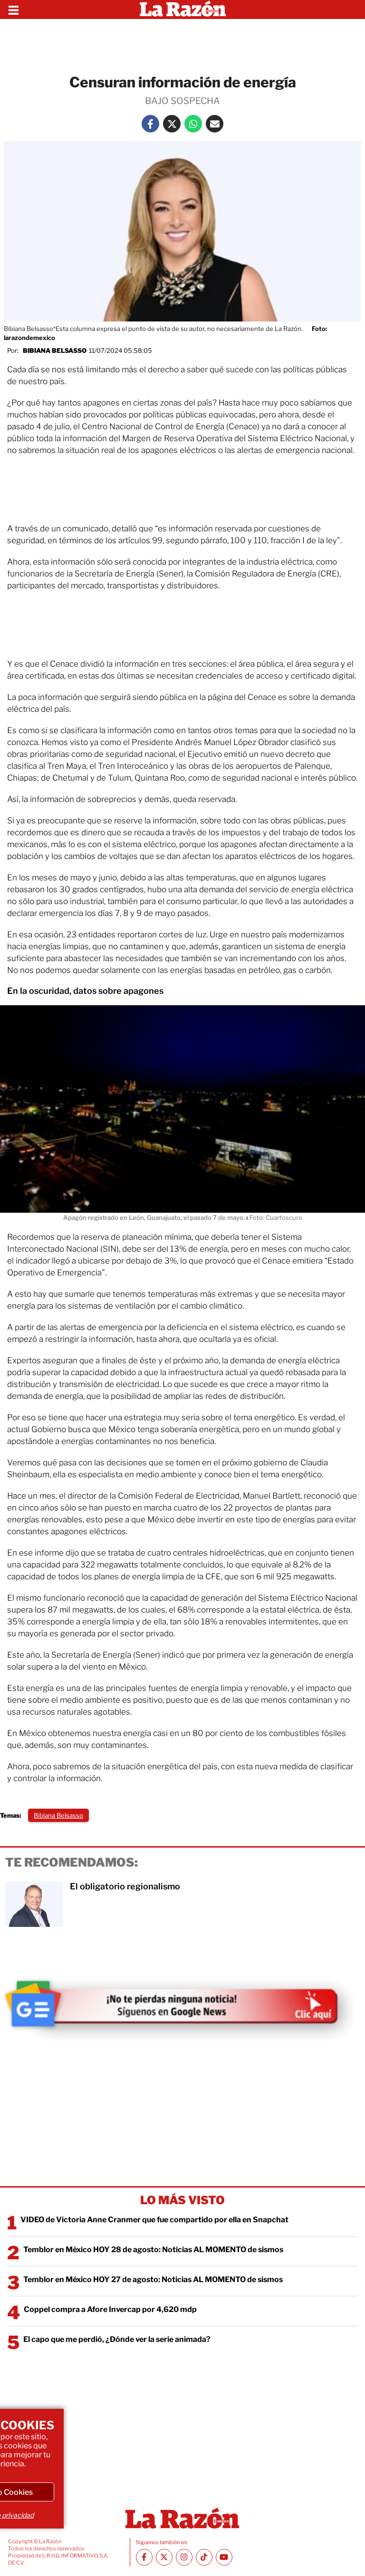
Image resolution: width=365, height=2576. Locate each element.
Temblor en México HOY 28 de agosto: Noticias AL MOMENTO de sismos (153, 2250)
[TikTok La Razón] (204, 2557)
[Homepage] (183, 9)
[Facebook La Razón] (150, 124)
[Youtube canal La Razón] (224, 2557)
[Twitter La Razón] (172, 124)
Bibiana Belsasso (55, 350)
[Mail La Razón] (215, 124)
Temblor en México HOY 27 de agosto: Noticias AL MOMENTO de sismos (153, 2279)
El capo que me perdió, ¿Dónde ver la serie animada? (117, 2339)
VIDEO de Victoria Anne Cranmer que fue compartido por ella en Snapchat (154, 2220)
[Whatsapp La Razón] (193, 124)
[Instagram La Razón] (184, 2557)
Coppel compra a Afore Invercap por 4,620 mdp (110, 2309)
